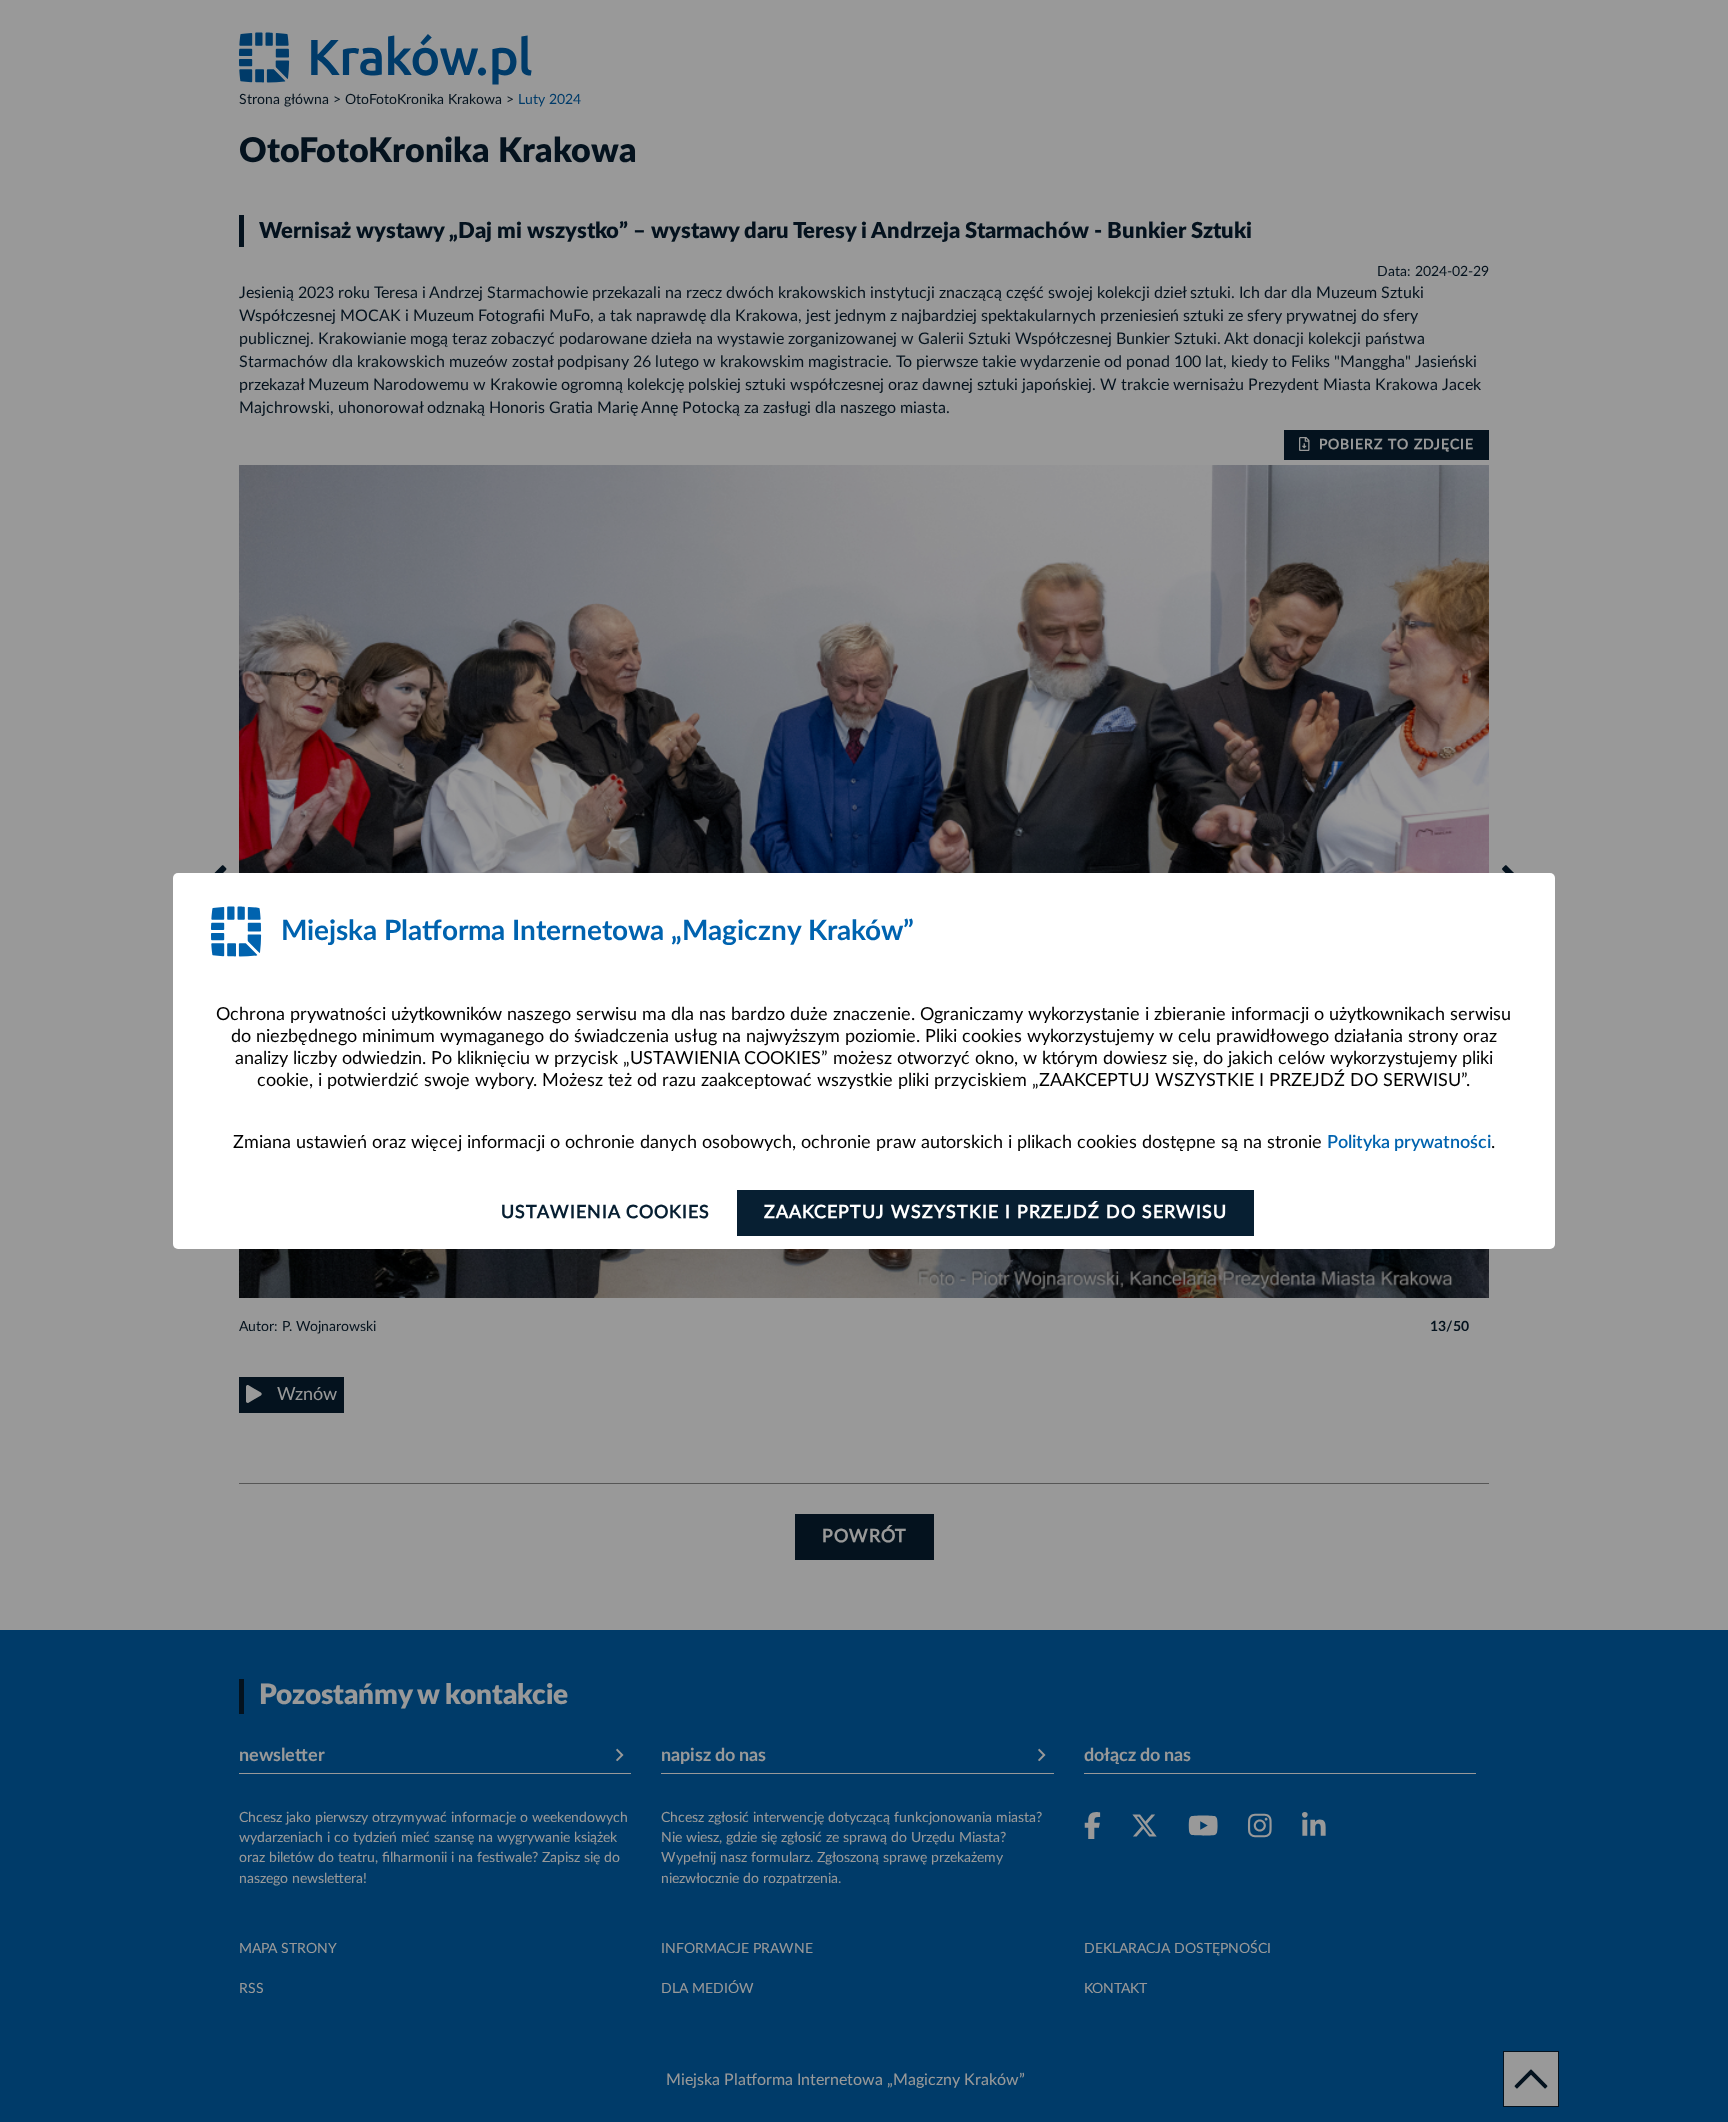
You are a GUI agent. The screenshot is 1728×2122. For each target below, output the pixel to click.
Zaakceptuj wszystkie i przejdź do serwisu (995, 1213)
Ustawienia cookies (605, 1213)
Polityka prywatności (1409, 1143)
